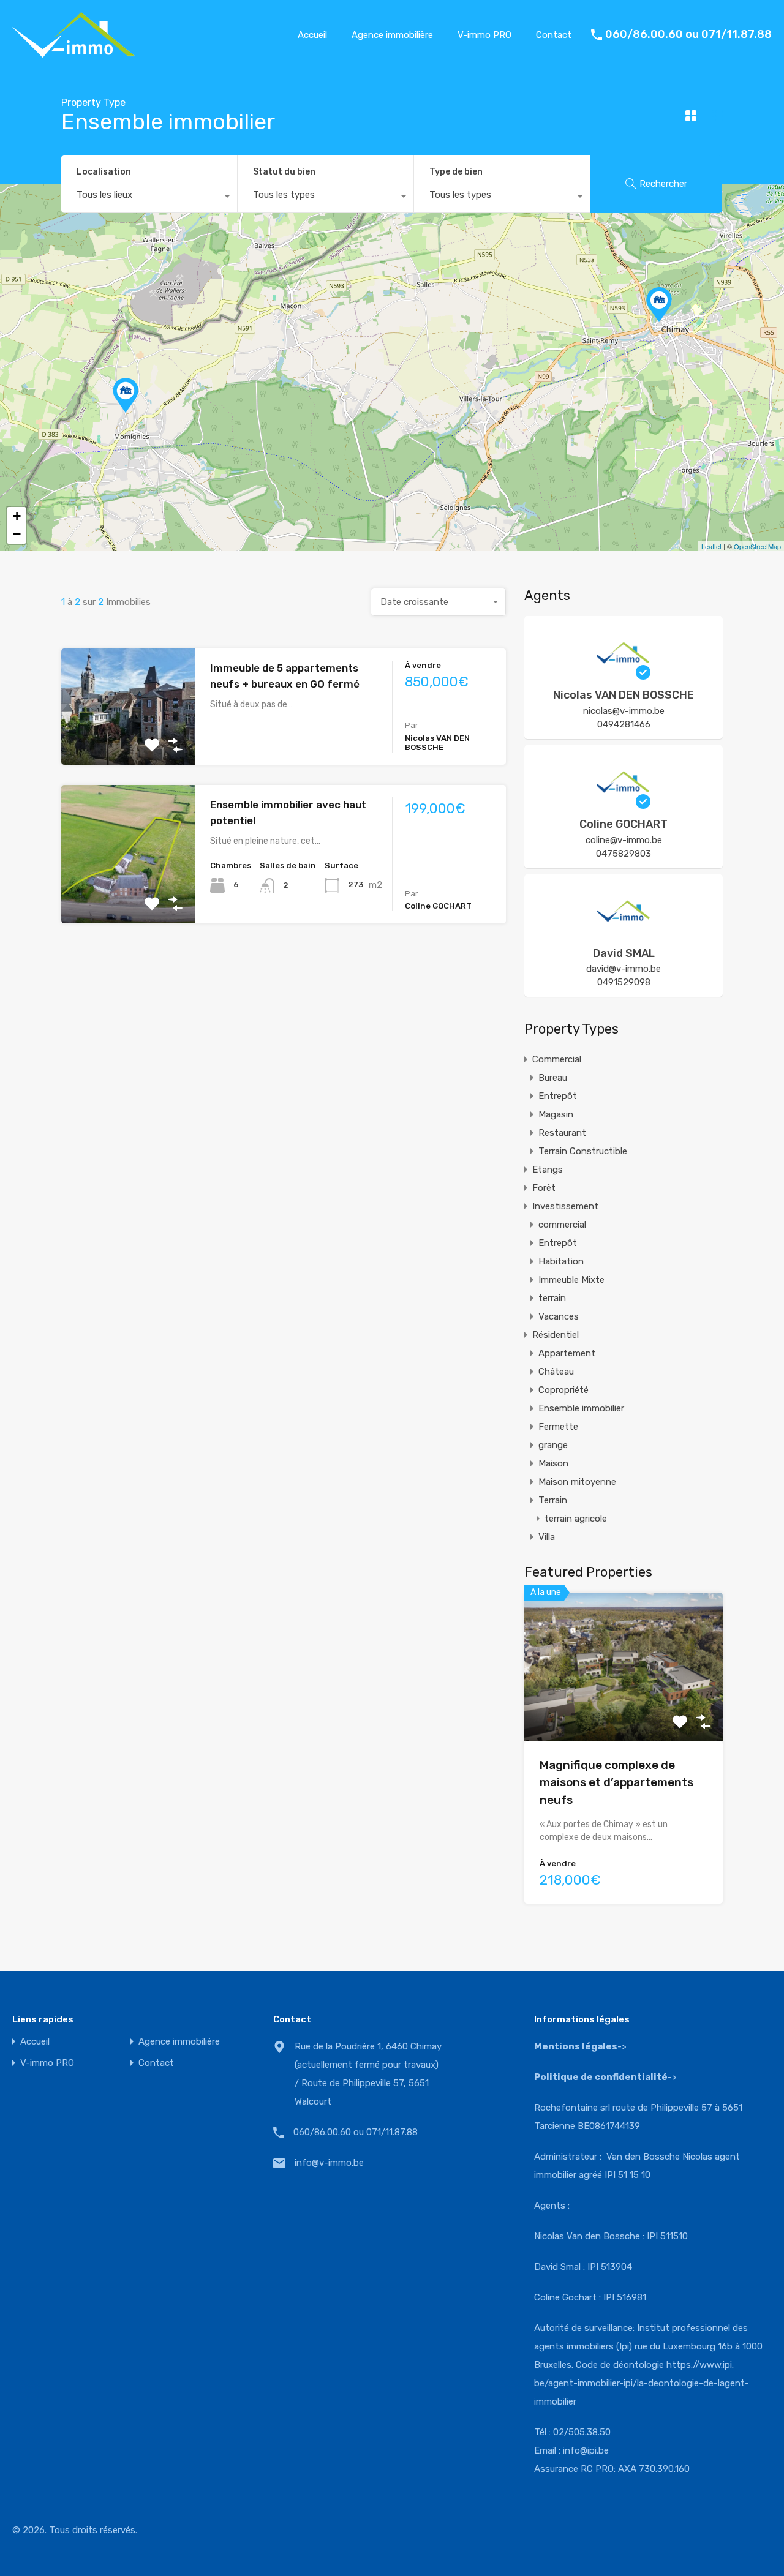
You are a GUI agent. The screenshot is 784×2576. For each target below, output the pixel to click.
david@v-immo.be (624, 969)
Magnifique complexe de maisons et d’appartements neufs (616, 1782)
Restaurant (562, 1133)
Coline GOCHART (624, 824)
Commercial (557, 1059)
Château (556, 1372)
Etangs (548, 1170)
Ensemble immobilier (581, 1408)
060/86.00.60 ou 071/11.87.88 (688, 35)
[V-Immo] (73, 52)
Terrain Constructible (583, 1151)
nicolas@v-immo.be (624, 711)
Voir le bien (624, 1712)
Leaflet (711, 546)
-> (605, 2077)
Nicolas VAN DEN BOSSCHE (624, 695)
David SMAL (624, 953)
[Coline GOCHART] (624, 803)
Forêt (544, 1188)
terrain (552, 1298)
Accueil (312, 35)
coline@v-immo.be (624, 840)
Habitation (561, 1261)
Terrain (553, 1500)
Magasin (556, 1114)
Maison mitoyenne (577, 1482)
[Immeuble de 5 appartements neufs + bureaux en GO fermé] (659, 305)
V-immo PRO (484, 35)
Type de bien (456, 172)
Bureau (553, 1078)
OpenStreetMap (757, 546)
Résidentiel (556, 1335)
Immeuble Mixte (571, 1280)
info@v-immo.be (329, 2163)
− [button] (17, 534)
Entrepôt (558, 1096)
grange (553, 1445)
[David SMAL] (624, 933)
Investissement (565, 1206)
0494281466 (624, 724)
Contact (554, 35)
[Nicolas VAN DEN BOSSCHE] (624, 674)
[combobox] (149, 198)
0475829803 (624, 854)
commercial (562, 1225)
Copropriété (563, 1390)
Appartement (567, 1353)
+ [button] (17, 516)
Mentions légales (576, 2046)
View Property (128, 742)
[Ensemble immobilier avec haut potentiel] (126, 395)
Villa (547, 1537)
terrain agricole (576, 1519)
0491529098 (624, 982)
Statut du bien (284, 172)
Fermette (558, 1427)
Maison (553, 1463)
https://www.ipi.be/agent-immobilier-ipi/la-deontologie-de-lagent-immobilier (642, 2383)
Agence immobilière (392, 35)
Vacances (559, 1316)
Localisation (104, 172)
